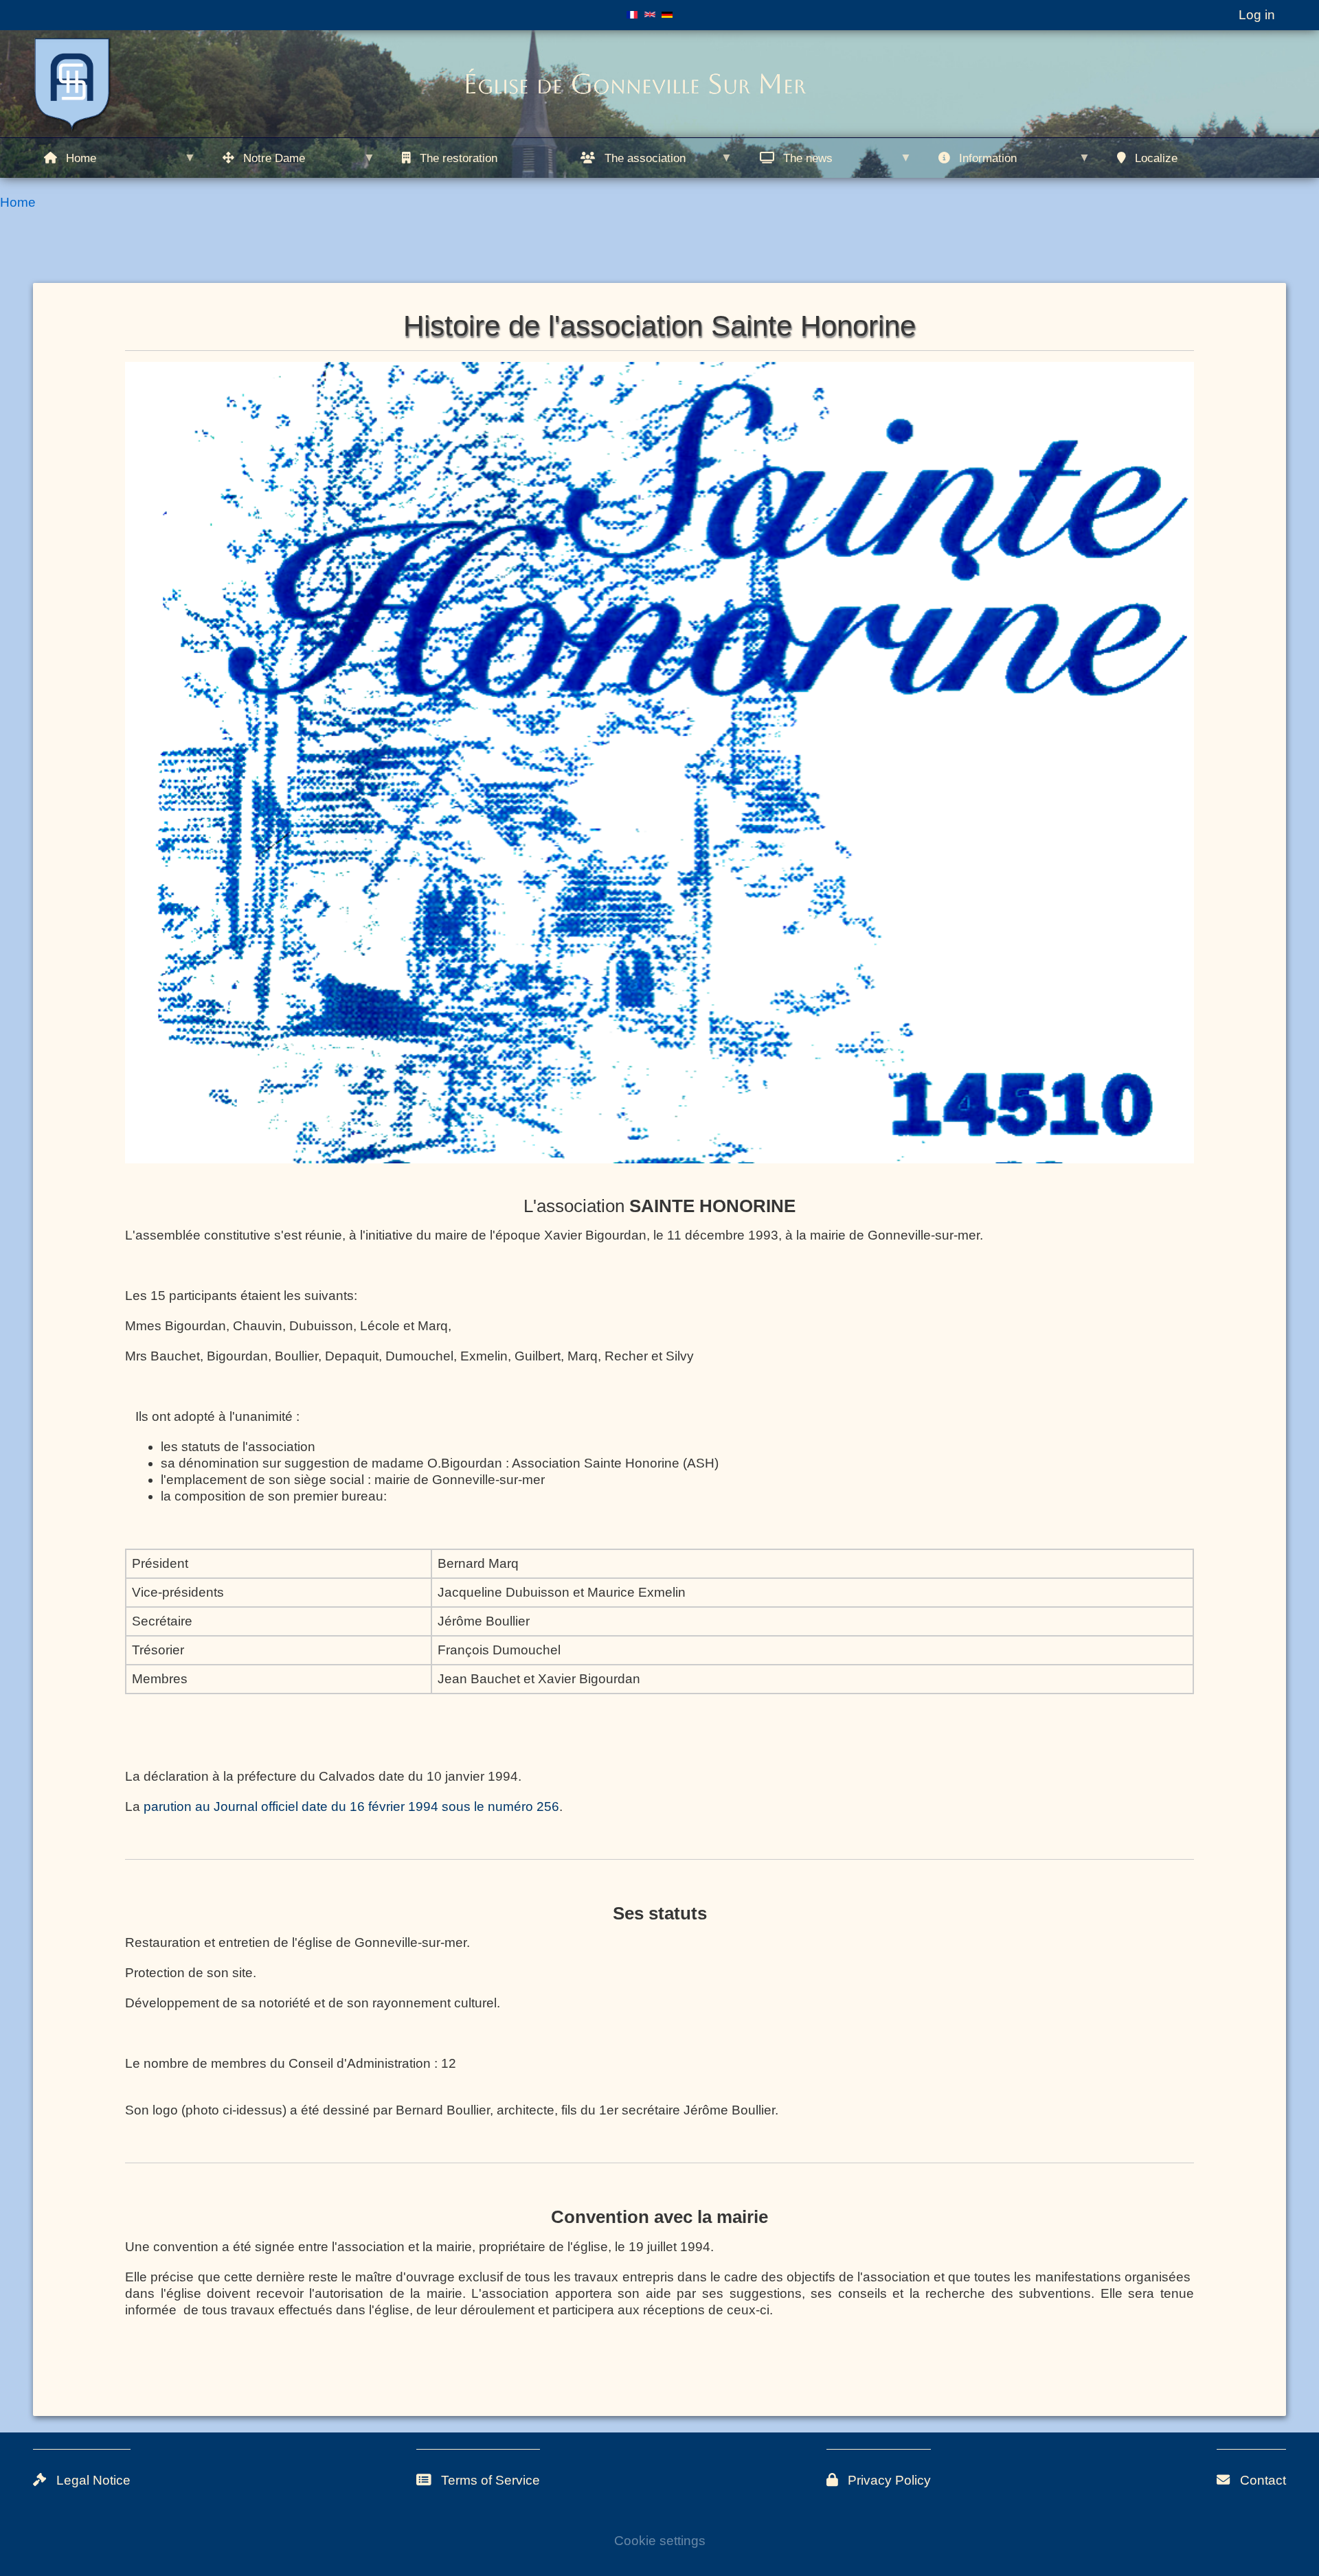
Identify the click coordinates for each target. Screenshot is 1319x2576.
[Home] (76, 86)
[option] (659, 762)
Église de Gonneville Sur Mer (634, 84)
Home (18, 202)
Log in (1257, 15)
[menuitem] (122, 158)
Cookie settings (660, 2541)
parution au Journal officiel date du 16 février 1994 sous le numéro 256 (351, 1806)
